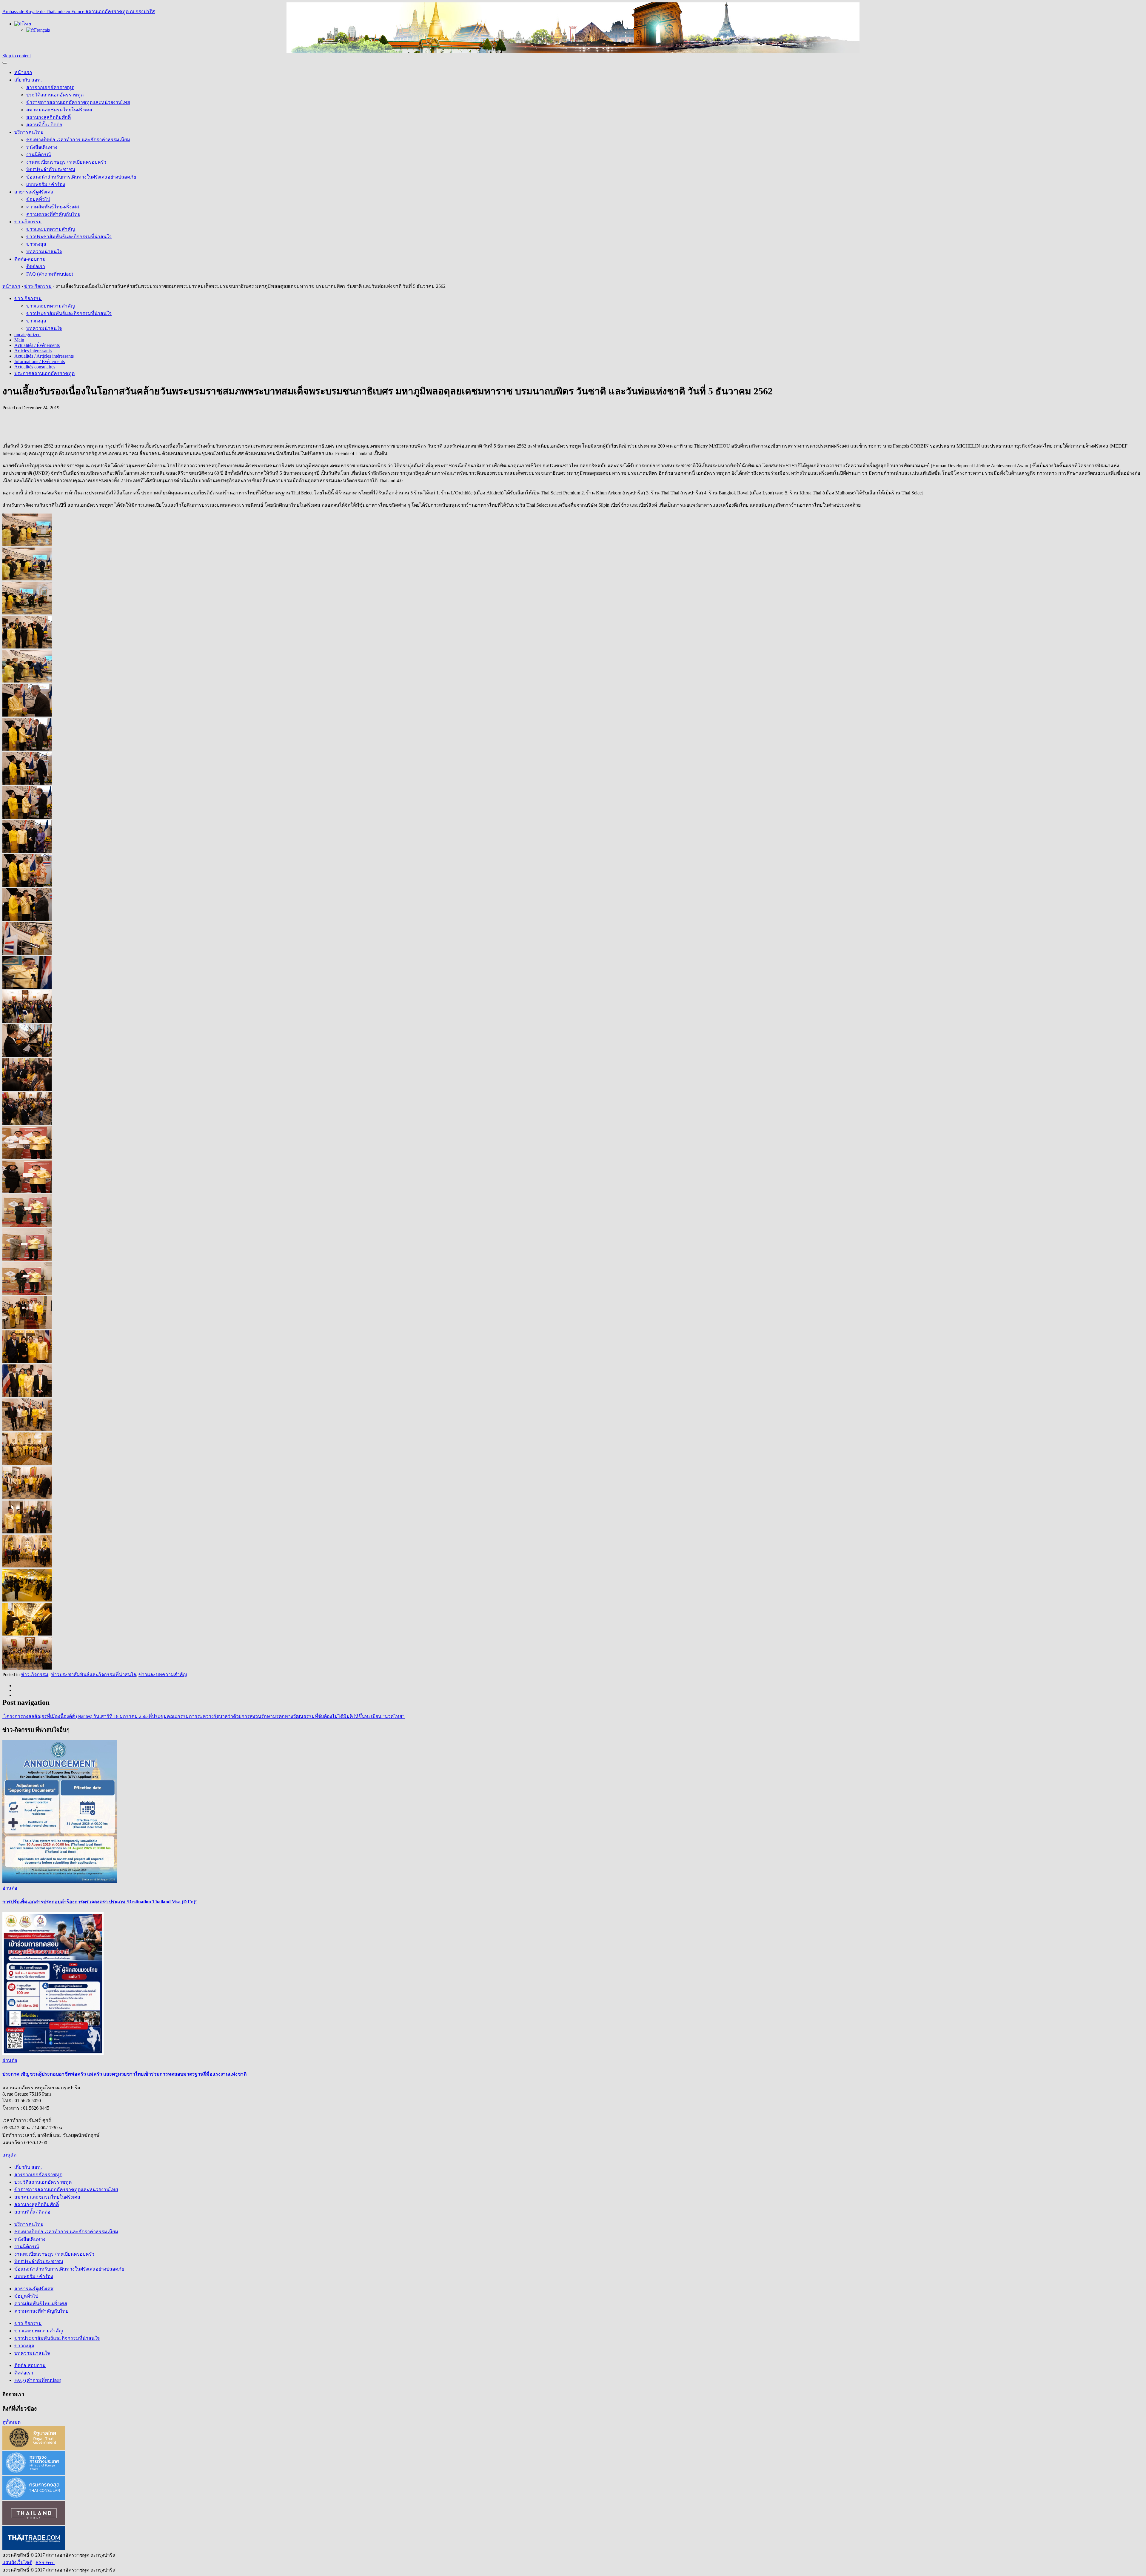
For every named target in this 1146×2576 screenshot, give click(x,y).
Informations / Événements (40, 361)
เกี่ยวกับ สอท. (28, 80)
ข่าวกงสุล (36, 244)
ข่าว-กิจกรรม (28, 222)
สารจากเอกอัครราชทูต (50, 87)
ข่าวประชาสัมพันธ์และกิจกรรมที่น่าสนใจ (69, 237)
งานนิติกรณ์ (39, 155)
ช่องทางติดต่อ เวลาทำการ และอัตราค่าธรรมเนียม (78, 140)
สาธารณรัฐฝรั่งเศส (34, 192)
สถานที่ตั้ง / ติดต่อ (44, 125)
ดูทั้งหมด (11, 2422)
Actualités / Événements (37, 345)
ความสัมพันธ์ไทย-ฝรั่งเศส (53, 207)
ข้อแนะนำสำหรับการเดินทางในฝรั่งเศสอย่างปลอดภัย (81, 177)
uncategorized (27, 335)
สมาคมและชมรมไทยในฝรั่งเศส (59, 110)
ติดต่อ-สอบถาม (30, 259)
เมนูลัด (9, 2155)
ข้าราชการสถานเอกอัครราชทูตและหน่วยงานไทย (78, 102)
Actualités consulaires (35, 367)
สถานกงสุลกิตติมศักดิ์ (48, 117)
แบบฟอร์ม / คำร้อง (46, 184)
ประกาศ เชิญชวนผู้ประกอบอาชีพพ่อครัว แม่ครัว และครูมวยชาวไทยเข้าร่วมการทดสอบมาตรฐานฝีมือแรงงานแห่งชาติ (124, 2074)
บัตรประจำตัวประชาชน (51, 169)
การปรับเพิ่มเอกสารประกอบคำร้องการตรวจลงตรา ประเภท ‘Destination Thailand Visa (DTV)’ (100, 1902)
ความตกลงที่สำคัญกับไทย (53, 214)
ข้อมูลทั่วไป (38, 199)
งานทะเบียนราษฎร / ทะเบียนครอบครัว (66, 162)
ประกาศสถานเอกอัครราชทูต (44, 373)
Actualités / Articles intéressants (44, 356)
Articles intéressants (33, 351)
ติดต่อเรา (36, 266)
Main (19, 340)
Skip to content (17, 56)
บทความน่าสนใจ (44, 252)
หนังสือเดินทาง (42, 147)
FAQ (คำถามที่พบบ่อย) (50, 274)
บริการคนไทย (29, 132)
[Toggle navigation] (5, 63)
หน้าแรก (23, 72)
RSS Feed (45, 2562)
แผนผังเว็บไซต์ (17, 2562)
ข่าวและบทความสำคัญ (51, 229)
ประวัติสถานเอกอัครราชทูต (55, 95)
